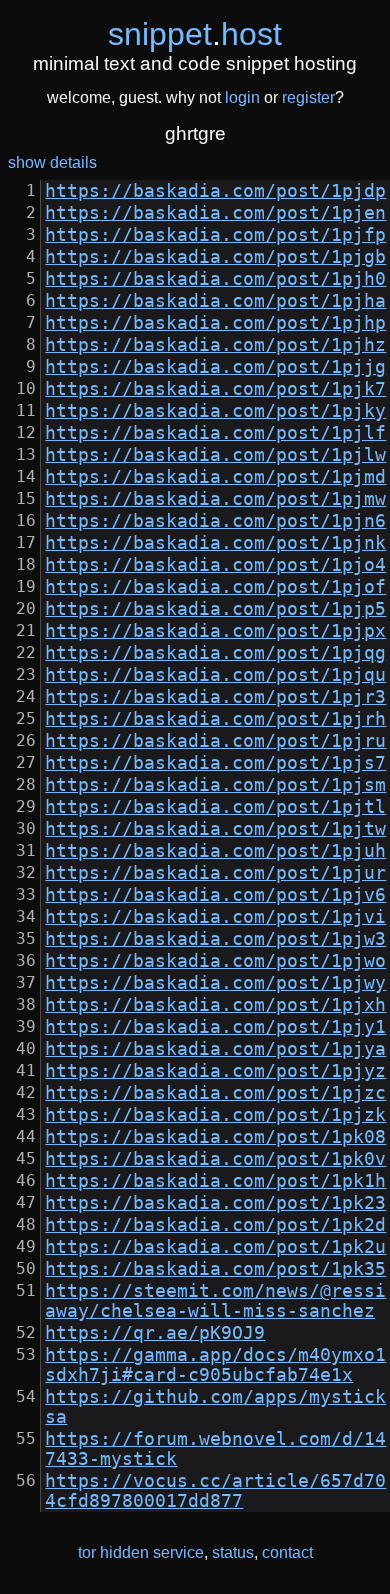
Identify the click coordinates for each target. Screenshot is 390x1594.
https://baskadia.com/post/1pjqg (215, 653)
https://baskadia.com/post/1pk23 (215, 1203)
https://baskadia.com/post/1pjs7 (215, 763)
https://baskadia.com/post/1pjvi (215, 917)
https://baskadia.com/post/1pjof (215, 587)
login (242, 97)
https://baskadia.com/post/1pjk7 (215, 389)
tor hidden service (141, 1552)
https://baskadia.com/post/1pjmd (215, 477)
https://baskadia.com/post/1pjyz (215, 1071)
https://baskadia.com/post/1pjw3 (215, 939)
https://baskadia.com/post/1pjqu (215, 675)
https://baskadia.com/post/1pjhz (215, 345)
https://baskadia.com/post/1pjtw (215, 829)
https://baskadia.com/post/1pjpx (215, 631)
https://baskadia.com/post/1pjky (215, 411)
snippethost (195, 34)
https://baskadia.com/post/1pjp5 (215, 609)
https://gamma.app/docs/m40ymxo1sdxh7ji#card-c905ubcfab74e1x (215, 1365)
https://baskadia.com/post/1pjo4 (215, 565)
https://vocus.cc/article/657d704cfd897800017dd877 (215, 1491)
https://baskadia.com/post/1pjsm (215, 785)
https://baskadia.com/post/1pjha (215, 301)
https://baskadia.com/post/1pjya (215, 1049)
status (233, 1552)
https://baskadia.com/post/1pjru (215, 741)
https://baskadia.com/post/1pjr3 (215, 697)
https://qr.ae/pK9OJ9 (155, 1333)
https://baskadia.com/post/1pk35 (215, 1269)
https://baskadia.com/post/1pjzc (215, 1093)
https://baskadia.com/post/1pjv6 (215, 895)
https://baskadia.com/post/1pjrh (215, 719)
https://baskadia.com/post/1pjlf (215, 433)
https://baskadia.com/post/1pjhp (215, 323)
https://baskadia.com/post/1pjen (215, 213)
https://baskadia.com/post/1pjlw (215, 455)
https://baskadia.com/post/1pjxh (215, 1005)
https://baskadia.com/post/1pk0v (215, 1159)
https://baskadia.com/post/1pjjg (215, 367)
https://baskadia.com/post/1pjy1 (215, 1027)
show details (52, 162)
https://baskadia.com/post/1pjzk (215, 1115)
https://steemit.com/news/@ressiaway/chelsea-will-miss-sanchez (215, 1301)
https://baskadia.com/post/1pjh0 (215, 279)
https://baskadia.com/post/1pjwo (215, 961)
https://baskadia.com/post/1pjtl (215, 807)
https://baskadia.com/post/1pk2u (215, 1247)
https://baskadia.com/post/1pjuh (215, 851)
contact (287, 1552)
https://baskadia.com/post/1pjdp (215, 191)
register (308, 97)
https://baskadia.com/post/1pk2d (215, 1225)
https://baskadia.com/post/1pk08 (215, 1137)
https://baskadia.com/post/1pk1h (215, 1181)
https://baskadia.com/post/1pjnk (215, 543)
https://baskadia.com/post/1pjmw (215, 499)
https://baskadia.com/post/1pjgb (215, 257)
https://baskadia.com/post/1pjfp (215, 235)
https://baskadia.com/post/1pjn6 (215, 521)
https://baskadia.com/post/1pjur (215, 873)
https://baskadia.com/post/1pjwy (215, 983)
